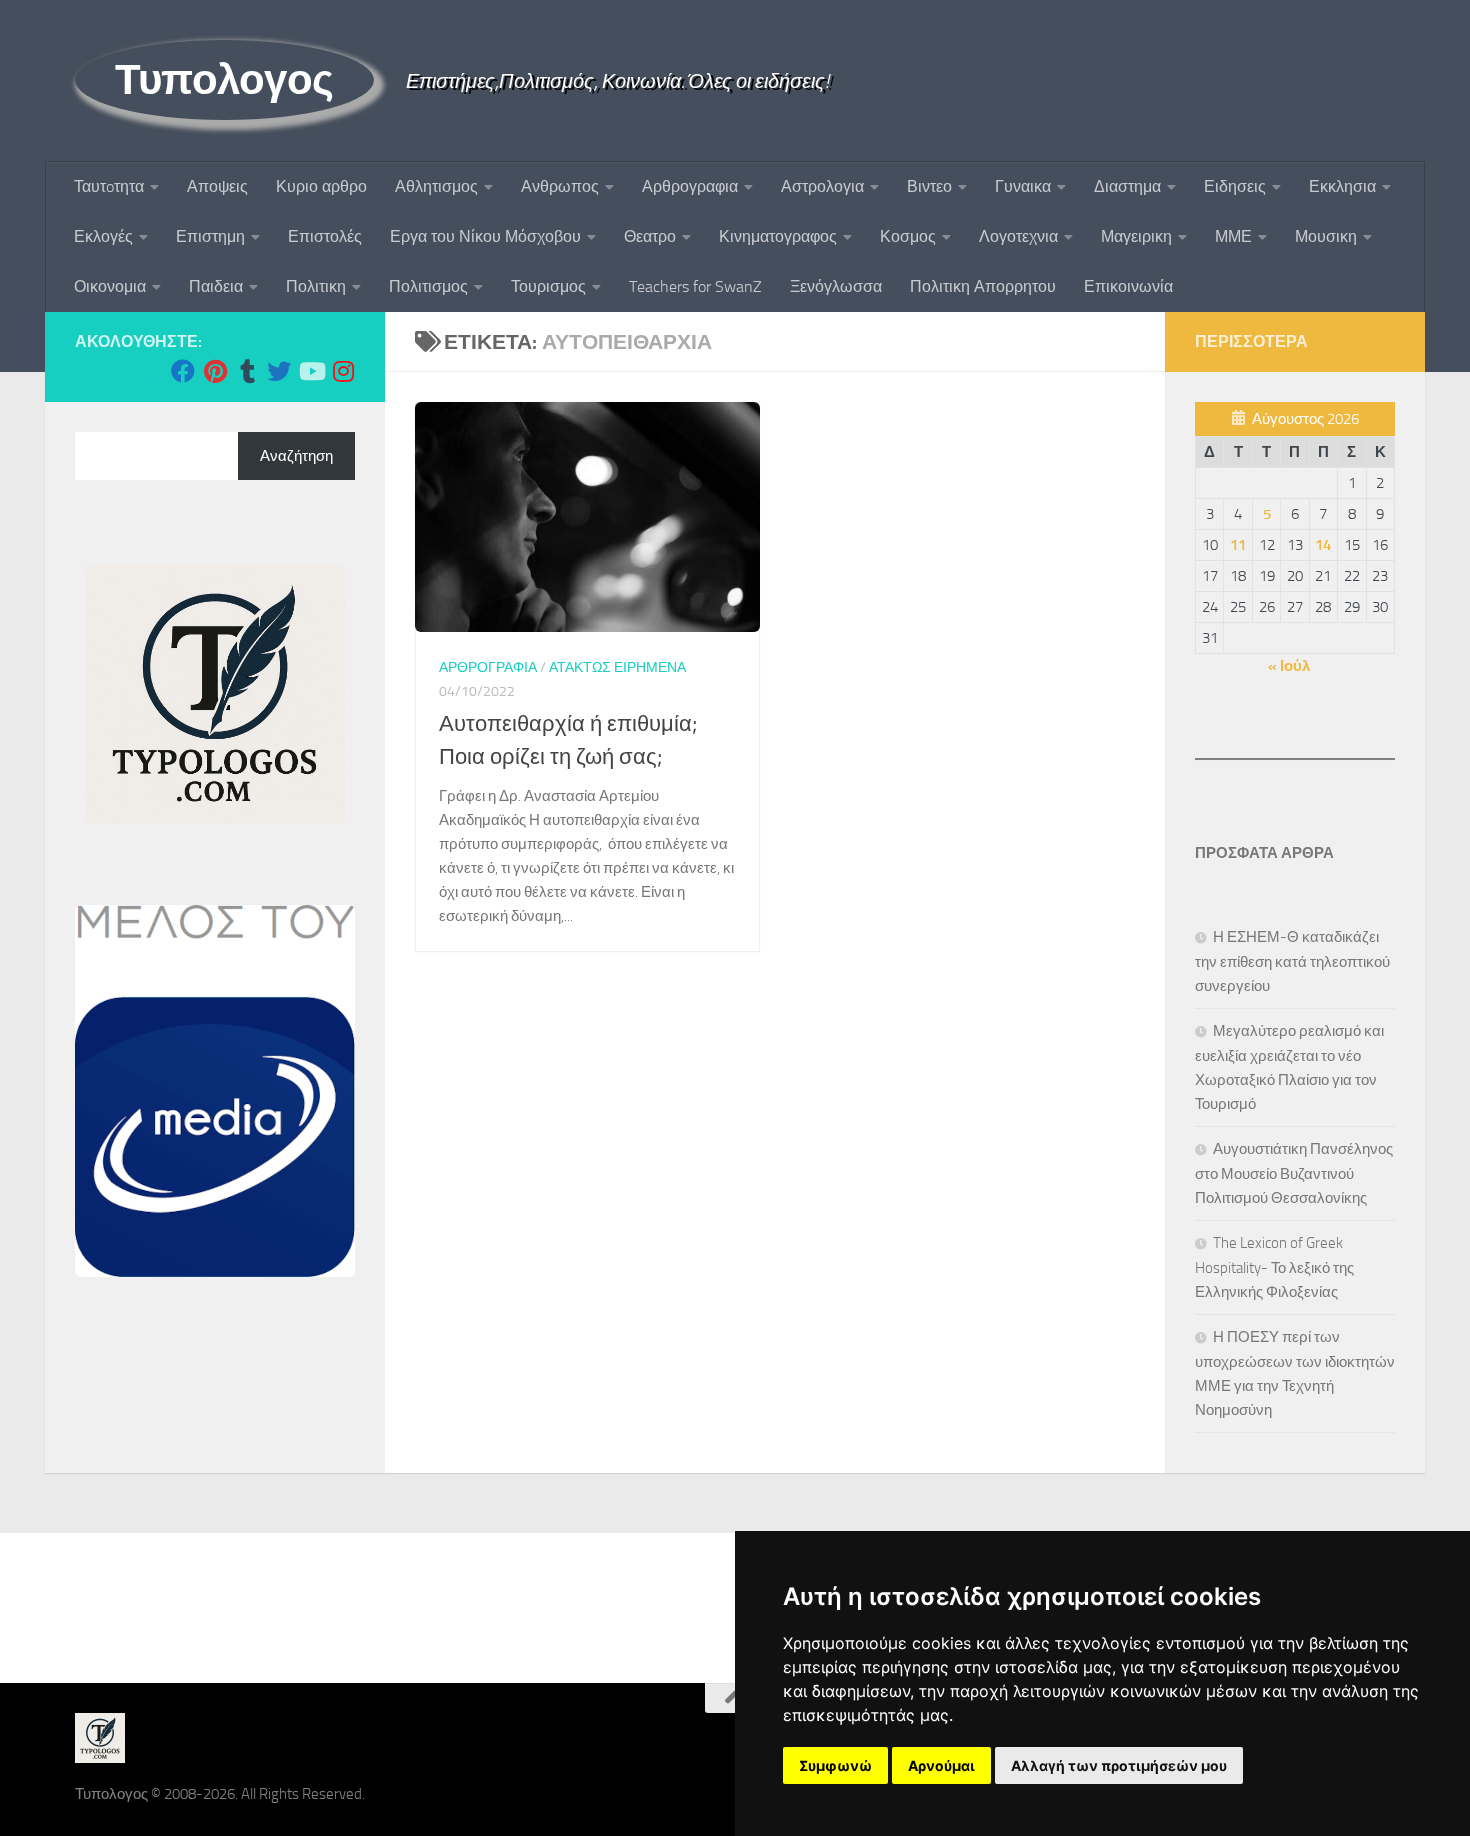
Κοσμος (908, 236)
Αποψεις (217, 186)
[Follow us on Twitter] (279, 371)
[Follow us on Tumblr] (247, 371)
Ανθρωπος (560, 186)
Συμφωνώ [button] (835, 1765)
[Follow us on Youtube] (311, 371)
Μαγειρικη (1136, 236)
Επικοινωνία (1128, 286)
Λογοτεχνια (1018, 236)
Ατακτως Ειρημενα (617, 667)
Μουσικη (1326, 236)
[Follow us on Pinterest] (215, 371)
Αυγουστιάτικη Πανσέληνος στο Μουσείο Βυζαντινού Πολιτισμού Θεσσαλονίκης (1294, 1173)
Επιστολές (325, 236)
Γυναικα (1023, 186)
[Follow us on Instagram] (343, 371)
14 (1323, 545)
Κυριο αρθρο (321, 186)
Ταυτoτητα (109, 186)
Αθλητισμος (436, 186)
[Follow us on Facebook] (183, 371)
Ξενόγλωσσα (836, 286)
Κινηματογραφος (778, 236)
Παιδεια (216, 286)
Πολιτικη (316, 286)
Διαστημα (1127, 186)
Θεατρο (650, 236)
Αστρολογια (822, 186)
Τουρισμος (548, 286)
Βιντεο (929, 186)
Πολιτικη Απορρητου (983, 286)
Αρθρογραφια (690, 186)
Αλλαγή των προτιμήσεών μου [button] (1119, 1765)
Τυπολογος (224, 80)
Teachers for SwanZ (695, 286)
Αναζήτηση (296, 456)
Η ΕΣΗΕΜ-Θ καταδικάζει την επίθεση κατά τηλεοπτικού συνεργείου (1292, 961)
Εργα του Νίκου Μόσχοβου (485, 236)
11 (1238, 545)
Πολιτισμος (428, 286)
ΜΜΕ (1233, 236)
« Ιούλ (1289, 666)
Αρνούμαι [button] (941, 1765)
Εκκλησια (1342, 186)
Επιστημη (210, 236)
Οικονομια (110, 286)
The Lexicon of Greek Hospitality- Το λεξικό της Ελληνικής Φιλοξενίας (1274, 1267)
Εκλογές (103, 236)
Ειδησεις (1235, 186)
